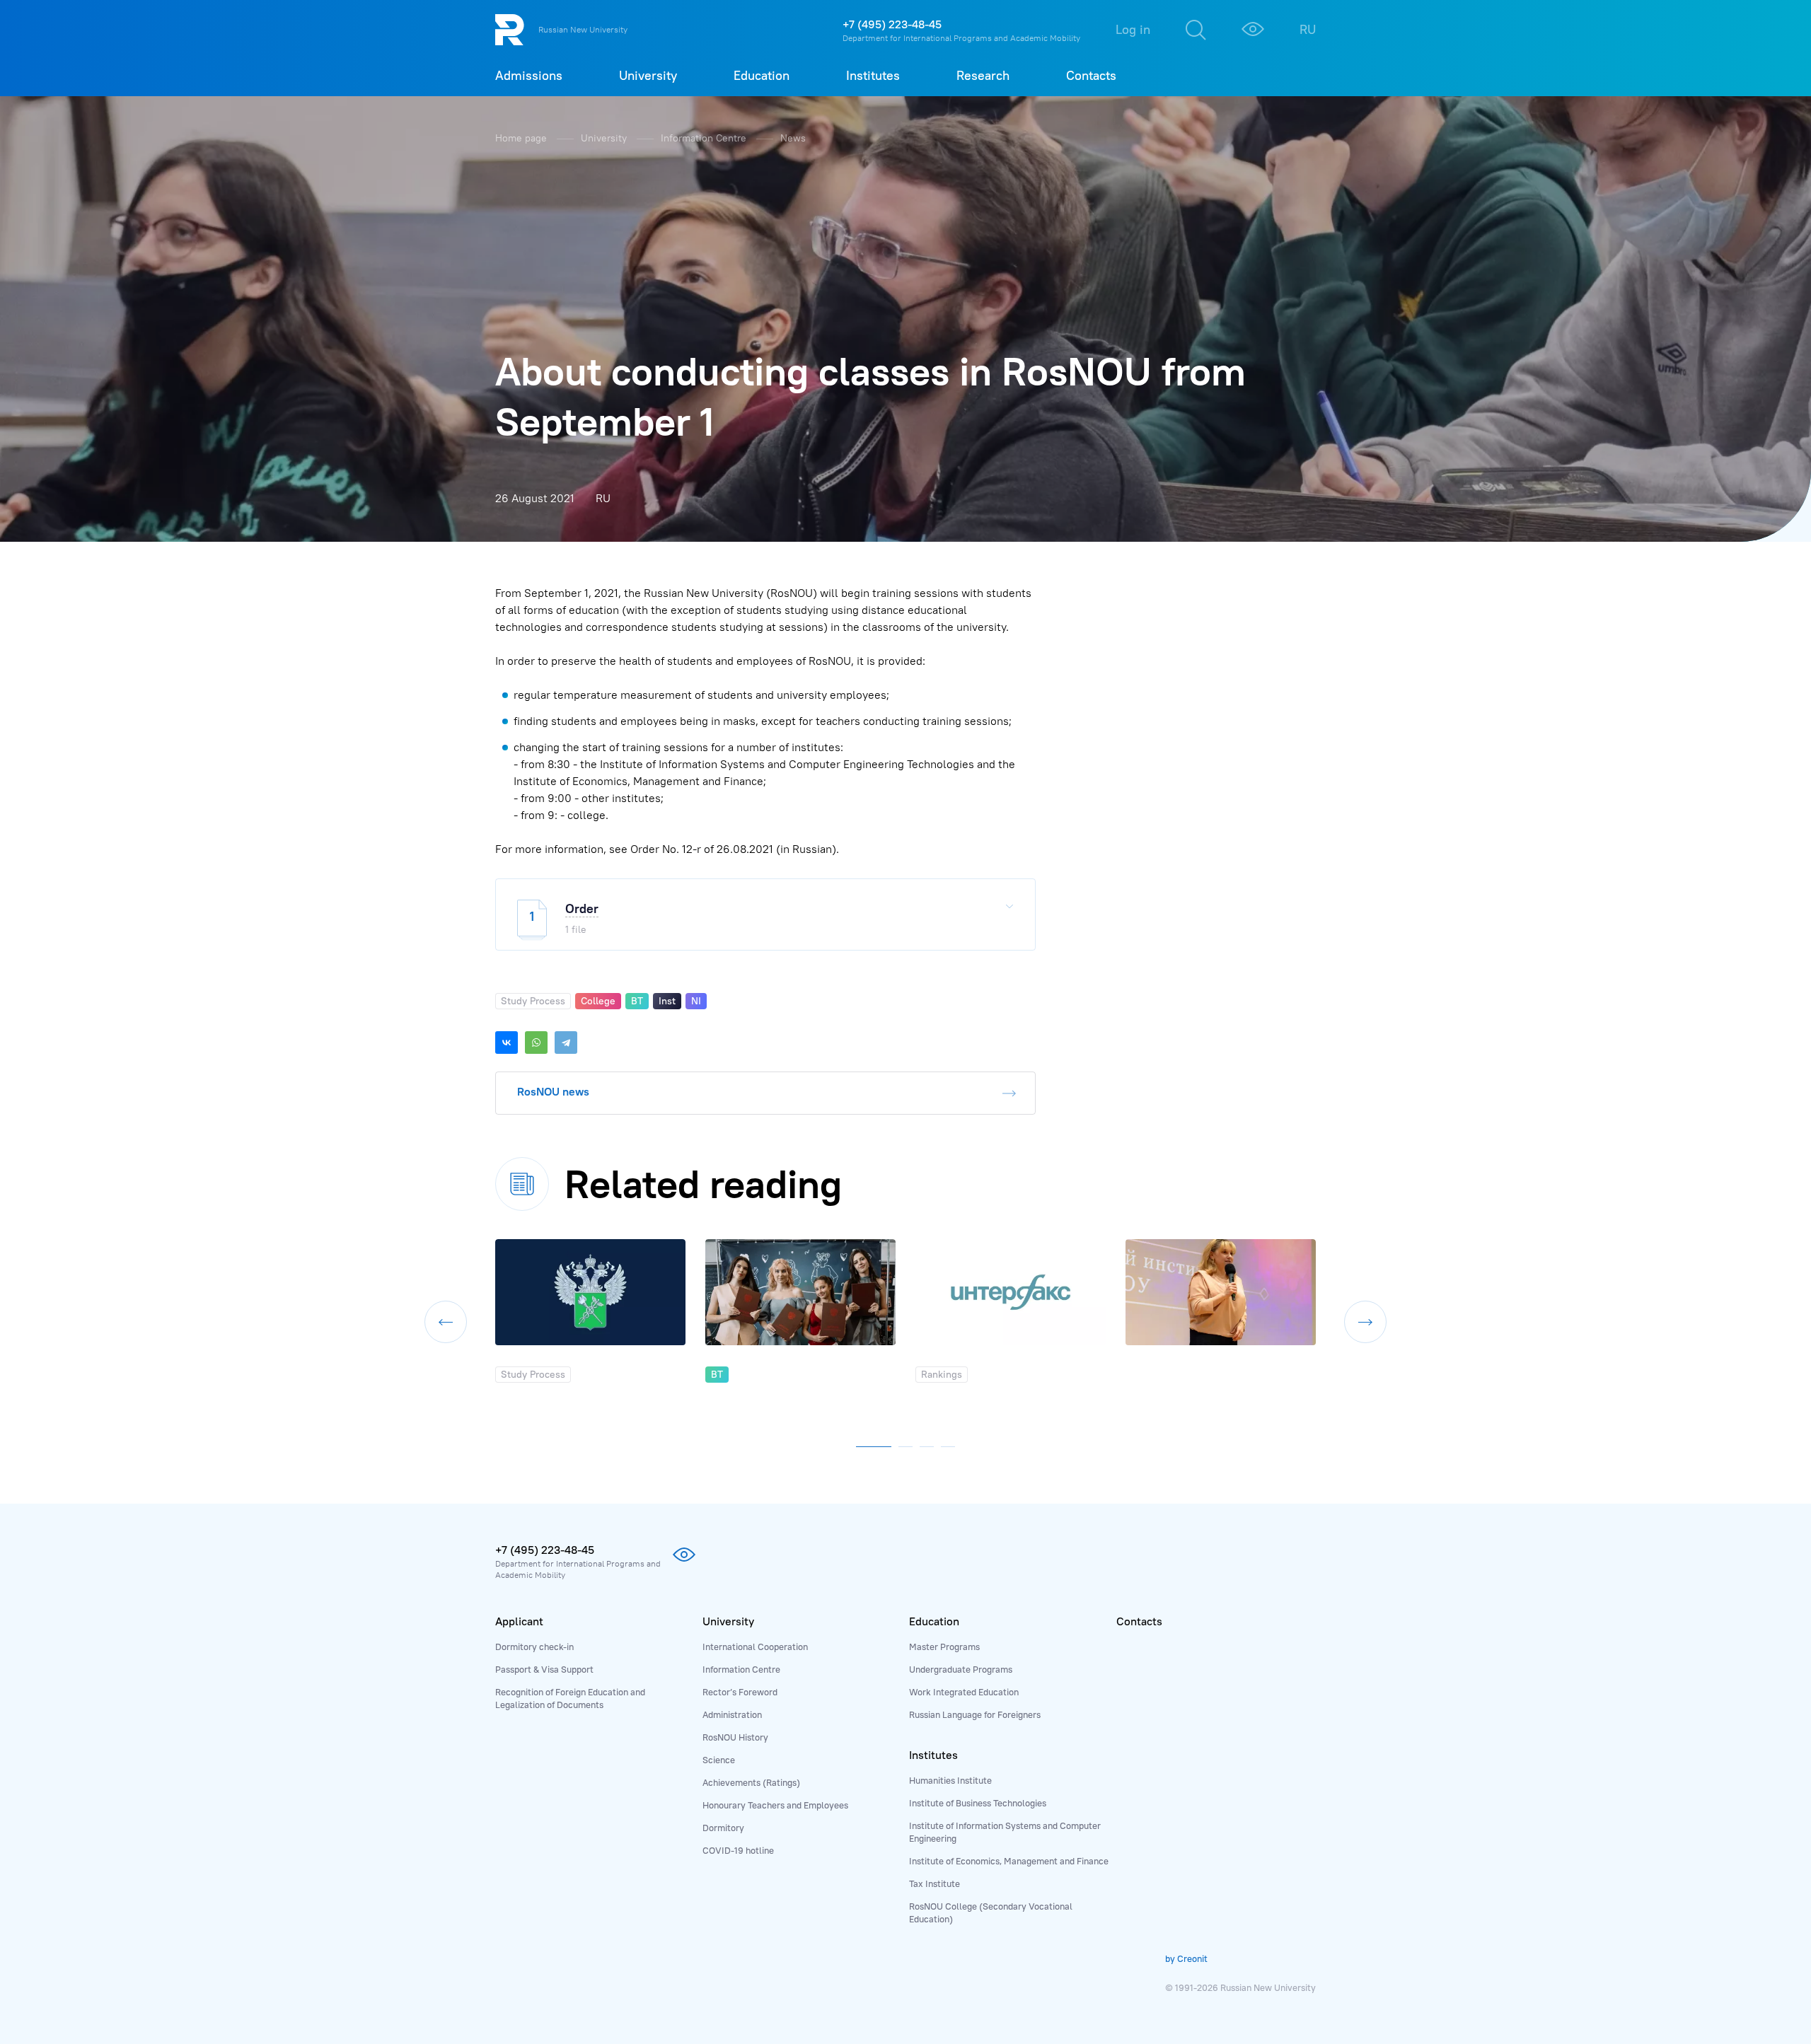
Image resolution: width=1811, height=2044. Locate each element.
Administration (732, 1714)
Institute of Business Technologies (978, 1803)
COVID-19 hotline (738, 1850)
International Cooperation (755, 1647)
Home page (522, 138)
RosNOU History (735, 1737)
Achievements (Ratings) (751, 1782)
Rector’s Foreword (740, 1692)
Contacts (1139, 1621)
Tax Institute (935, 1883)
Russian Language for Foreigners (975, 1714)
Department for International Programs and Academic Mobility (961, 38)
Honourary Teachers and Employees (775, 1805)
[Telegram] (566, 1043)
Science (719, 1760)
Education (934, 1621)
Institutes (933, 1755)
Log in (1133, 29)
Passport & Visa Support (544, 1669)
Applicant (519, 1621)
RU (1308, 29)
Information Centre (705, 138)
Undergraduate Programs (961, 1669)
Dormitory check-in (534, 1647)
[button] (874, 1444)
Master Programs (944, 1647)
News (793, 138)
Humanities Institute (950, 1780)
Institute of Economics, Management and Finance (1009, 1861)
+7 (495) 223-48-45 (892, 24)
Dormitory (723, 1828)
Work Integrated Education (964, 1692)
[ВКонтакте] (507, 1043)
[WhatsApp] (536, 1043)
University (605, 138)
